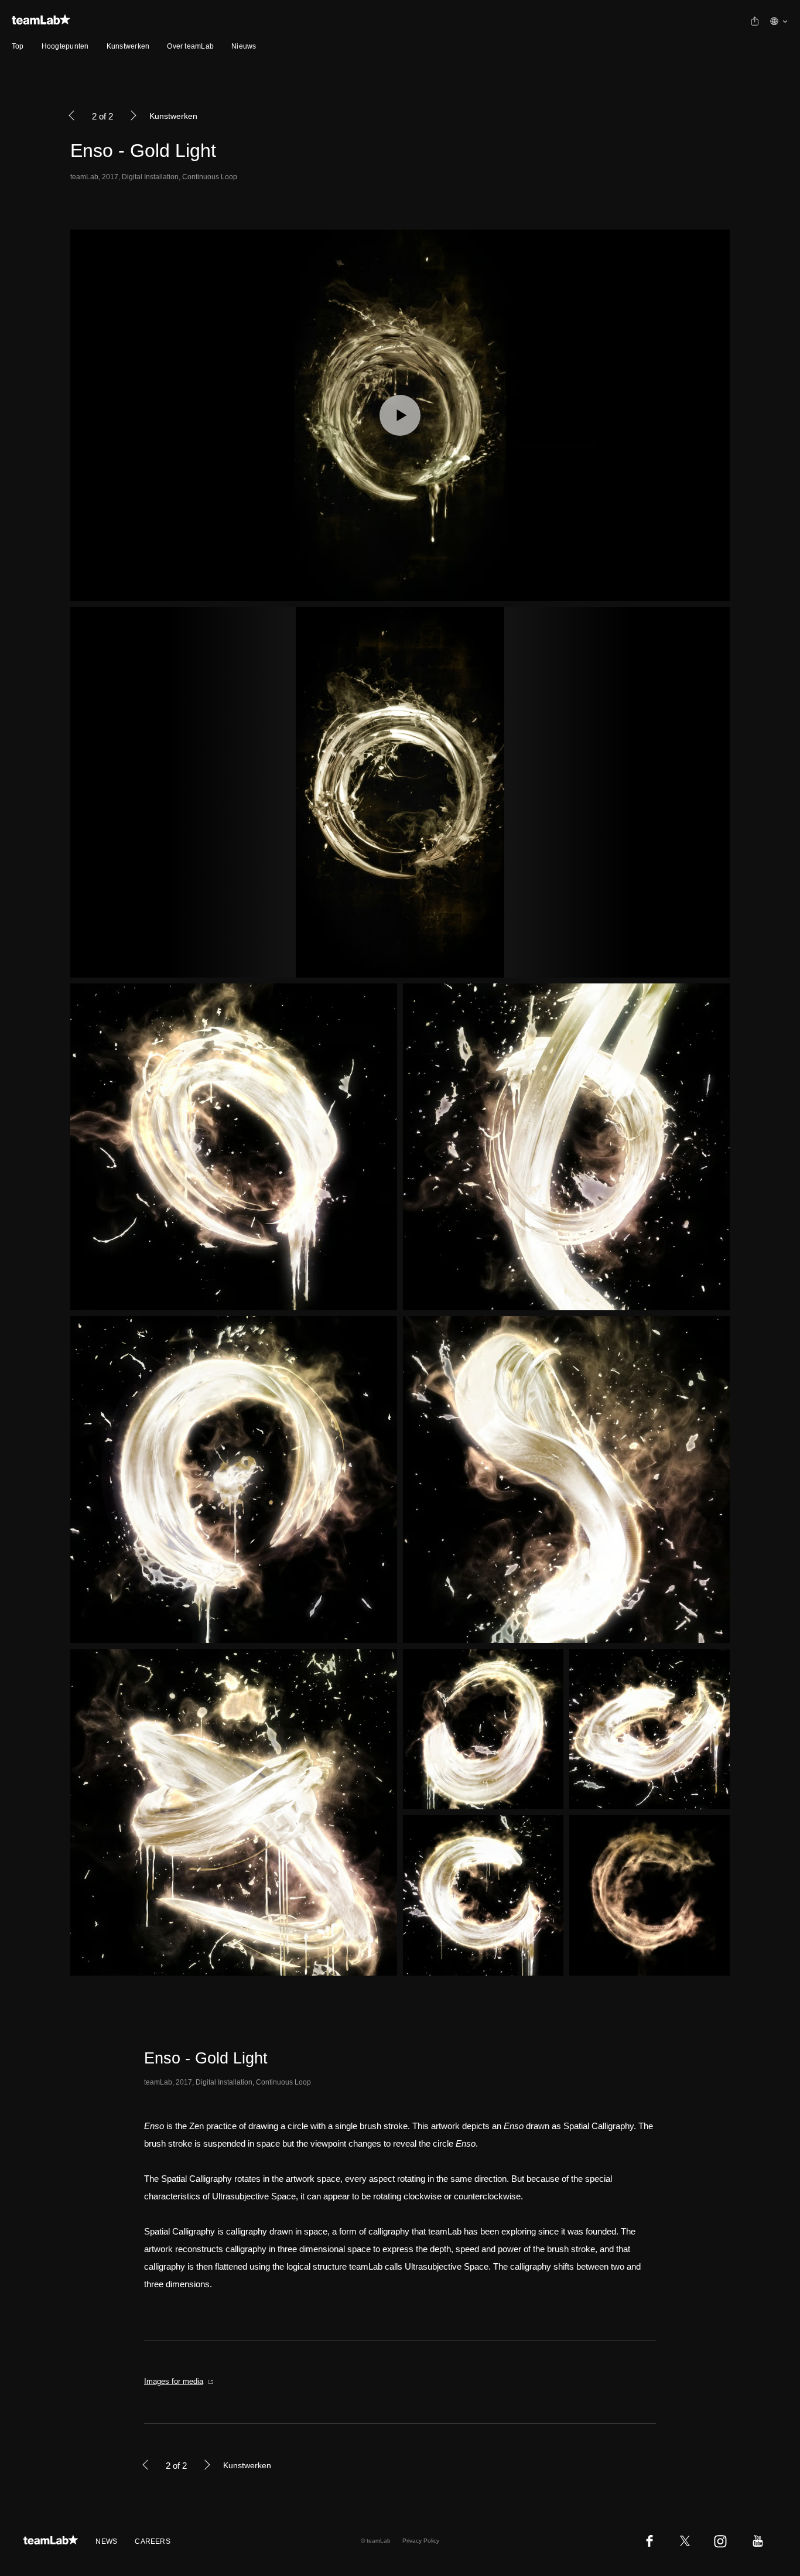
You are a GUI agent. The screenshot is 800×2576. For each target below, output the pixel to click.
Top (18, 46)
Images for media (174, 2381)
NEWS (106, 2541)
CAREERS (153, 2541)
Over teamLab (190, 46)
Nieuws (244, 46)
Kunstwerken (128, 46)
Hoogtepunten (65, 46)
